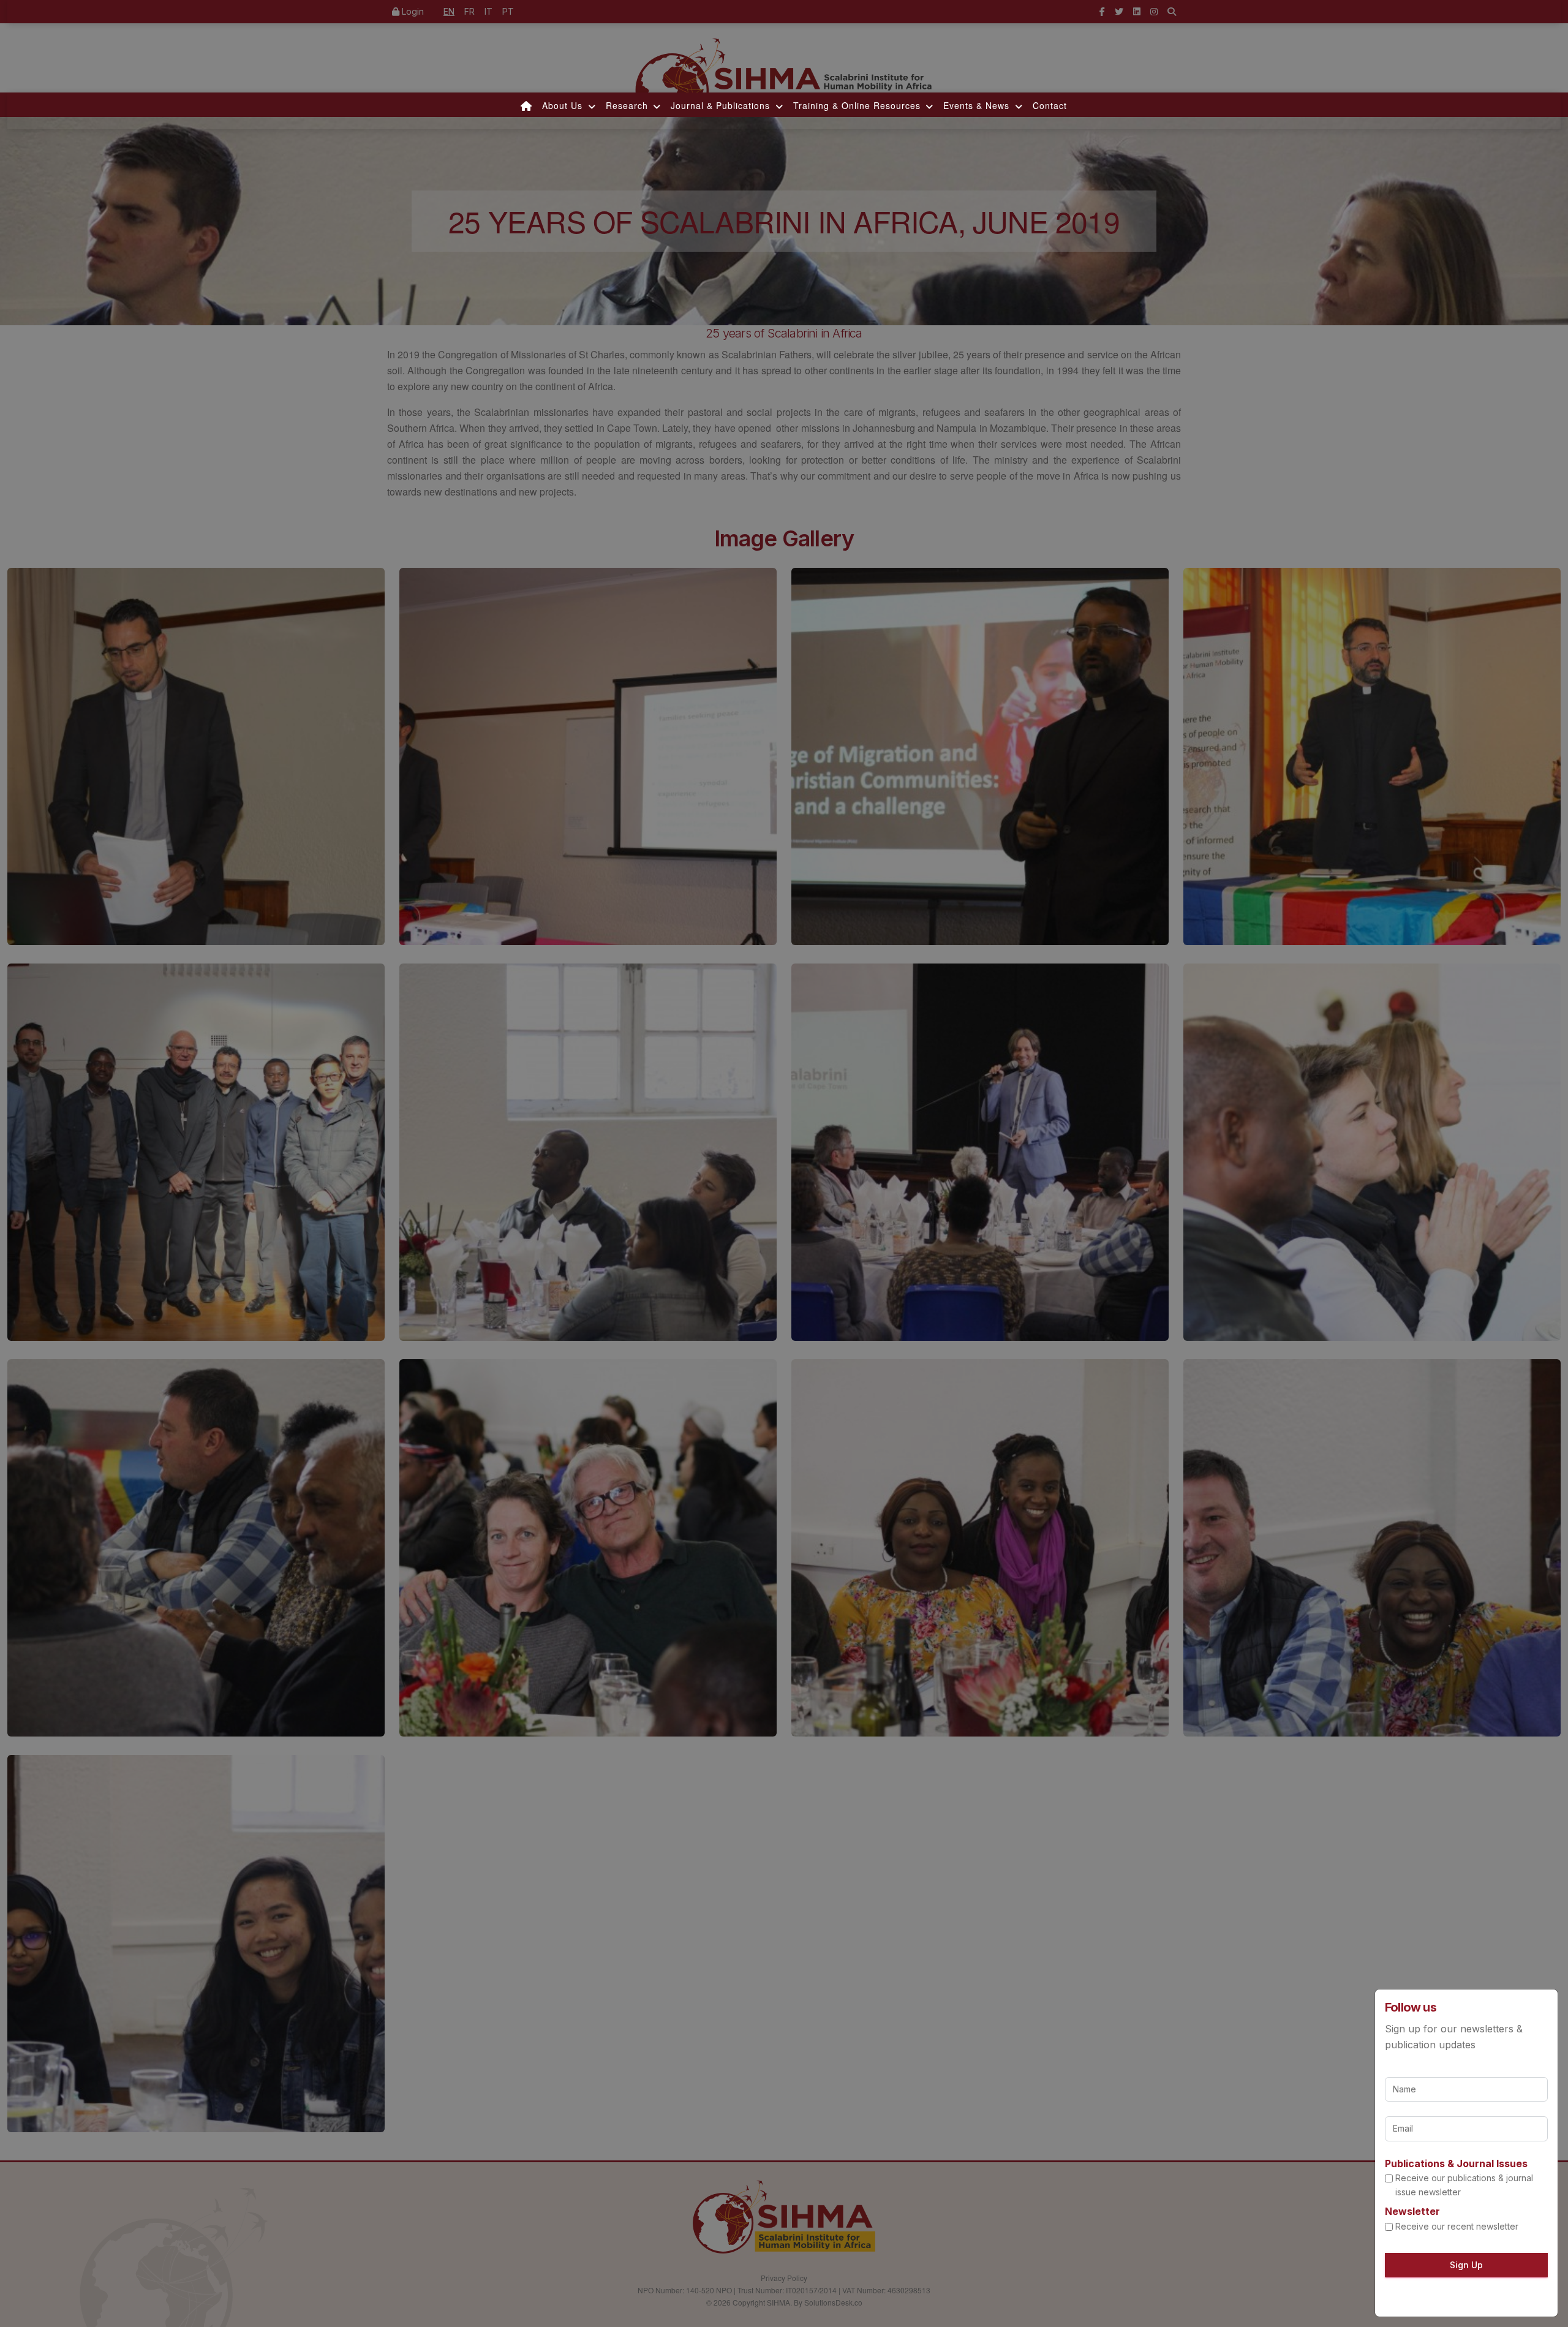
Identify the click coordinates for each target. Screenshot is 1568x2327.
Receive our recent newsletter (1457, 2226)
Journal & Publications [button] (722, 105)
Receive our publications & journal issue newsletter (1464, 2185)
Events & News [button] (978, 105)
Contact (1050, 105)
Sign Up (1466, 2265)
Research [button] (628, 105)
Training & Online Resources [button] (858, 105)
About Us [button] (564, 105)
